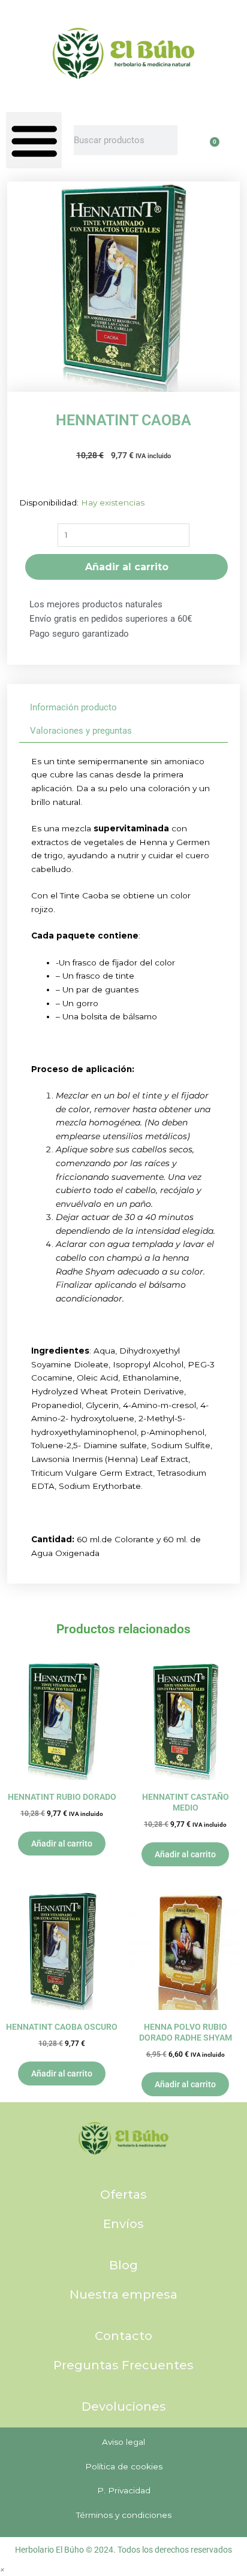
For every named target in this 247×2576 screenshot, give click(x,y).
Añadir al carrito (127, 567)
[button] (34, 140)
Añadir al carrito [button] (62, 1844)
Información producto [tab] (73, 707)
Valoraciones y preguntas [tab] (81, 731)
